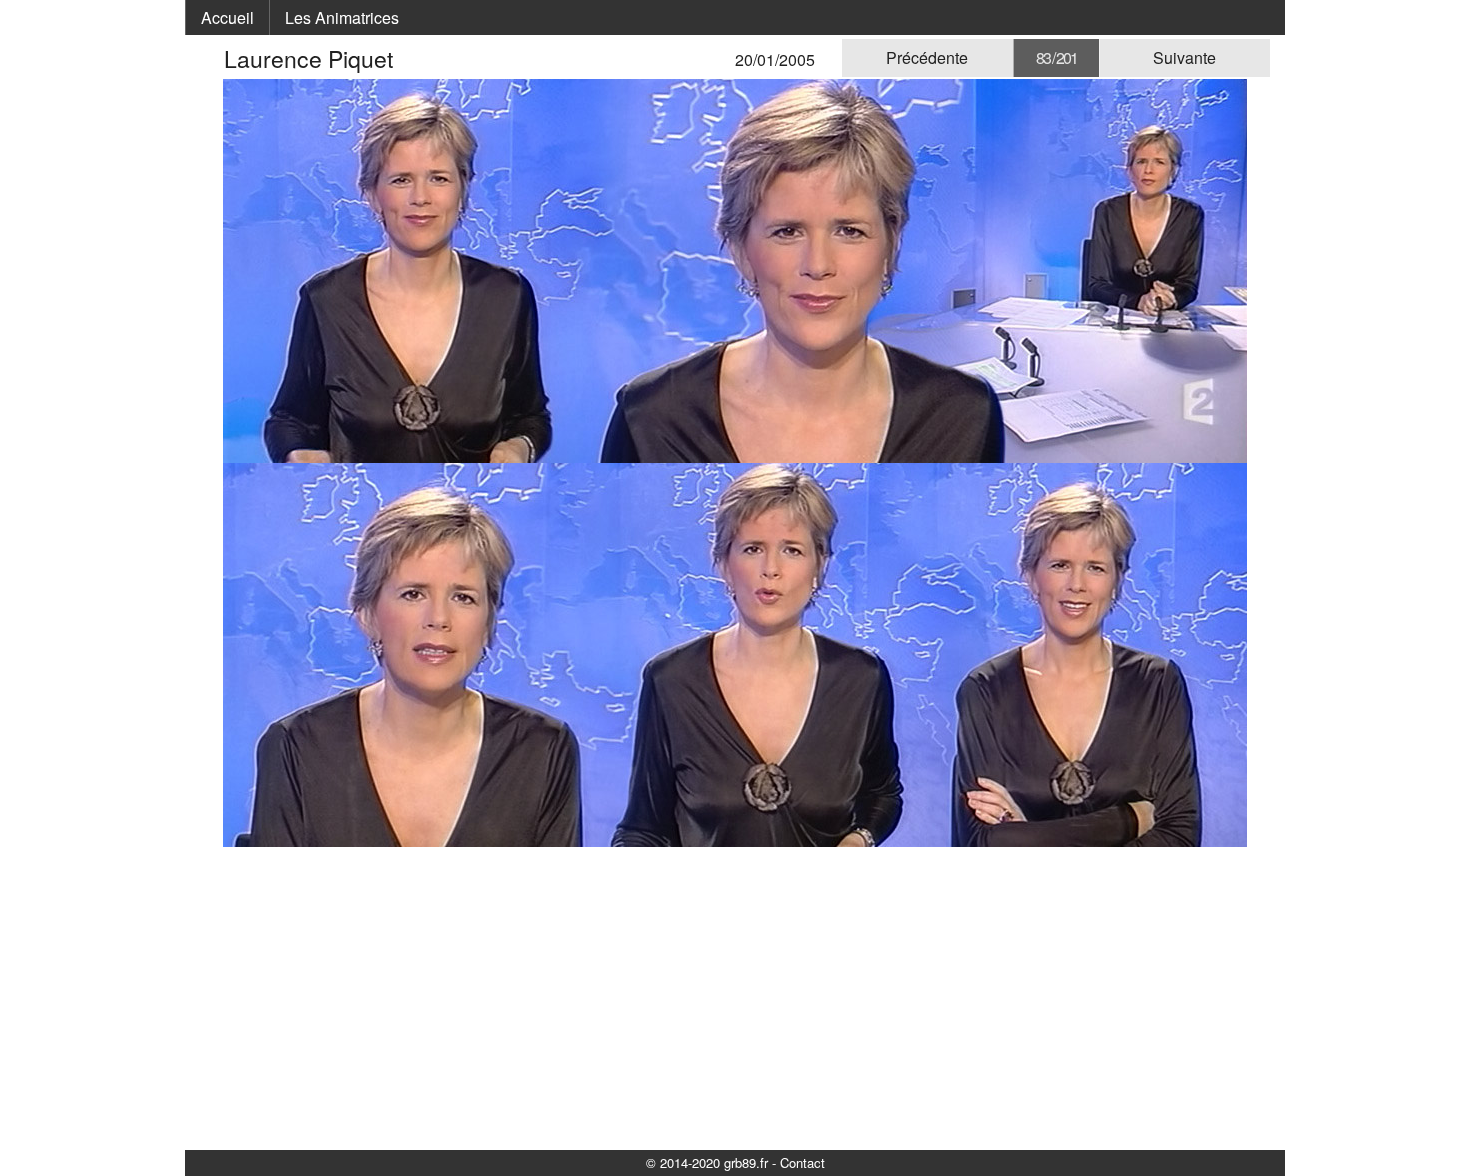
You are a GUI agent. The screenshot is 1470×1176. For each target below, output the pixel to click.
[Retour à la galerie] (212, 58)
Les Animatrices (342, 17)
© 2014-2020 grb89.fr (707, 1162)
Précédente (927, 57)
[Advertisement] (735, 997)
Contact (802, 1162)
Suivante (1184, 57)
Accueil (227, 17)
